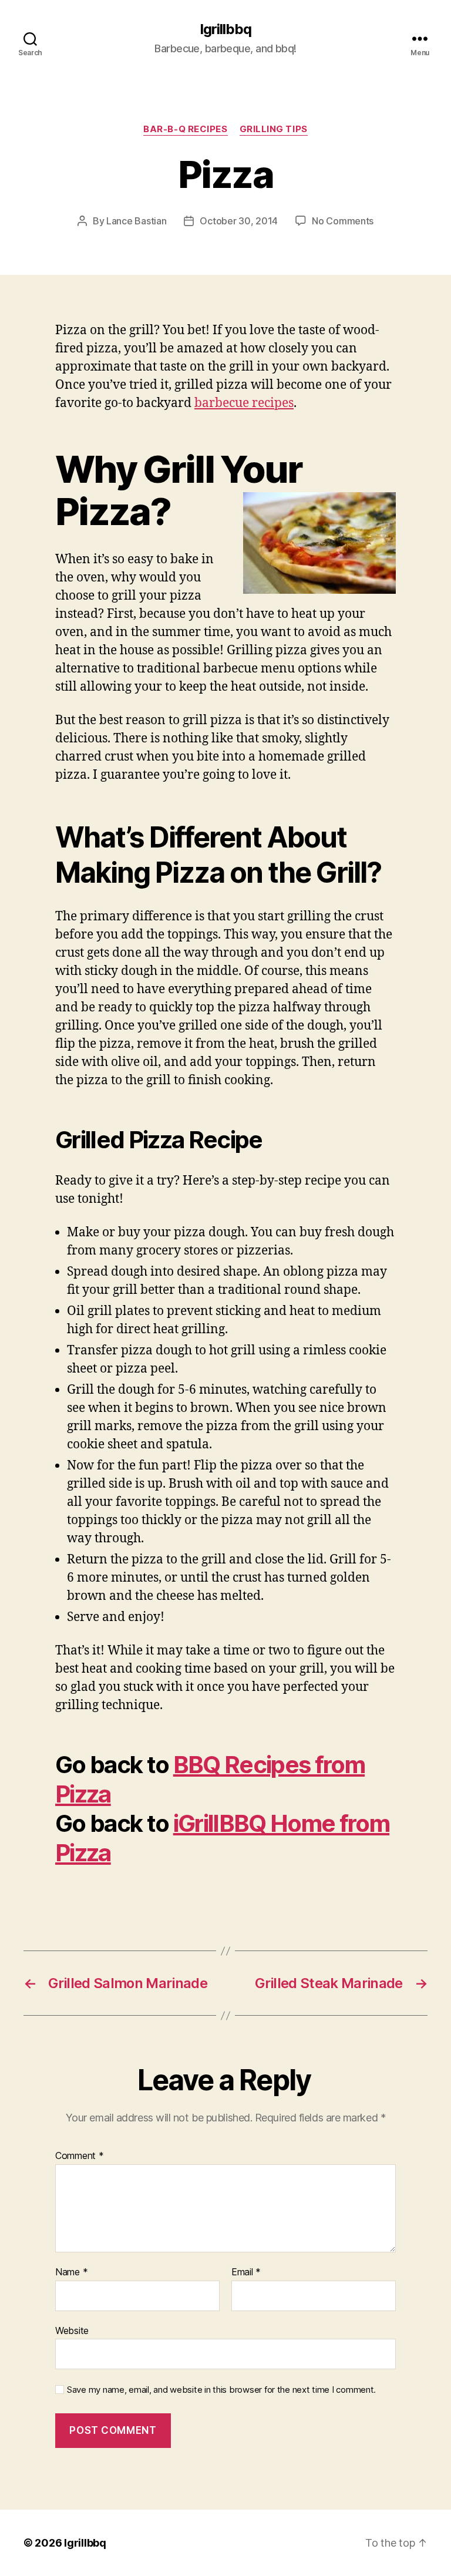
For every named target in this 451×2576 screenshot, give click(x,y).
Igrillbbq (225, 29)
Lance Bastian (137, 221)
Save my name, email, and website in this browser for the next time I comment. (221, 2390)
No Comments (343, 221)
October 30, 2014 (239, 221)
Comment (80, 2156)
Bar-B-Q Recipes (185, 129)
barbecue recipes (244, 403)
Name (71, 2272)
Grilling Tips (274, 129)
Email (246, 2272)
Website (72, 2330)
